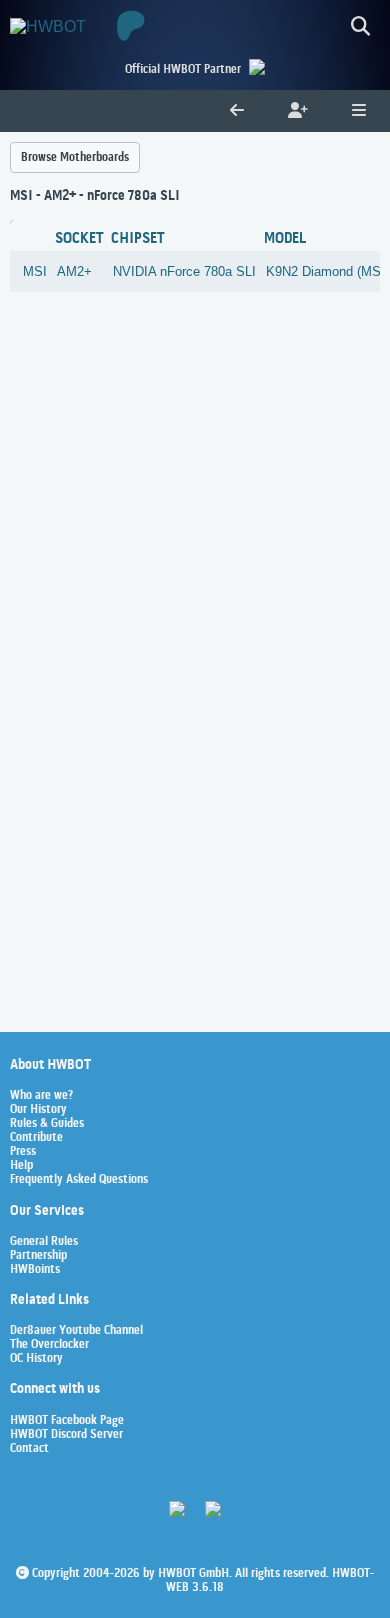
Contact (29, 1449)
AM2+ (74, 271)
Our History (38, 1110)
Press (23, 1152)
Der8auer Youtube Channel (76, 1331)
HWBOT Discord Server (66, 1435)
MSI (35, 271)
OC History (36, 1359)
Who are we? (41, 1096)
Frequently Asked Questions (79, 1180)
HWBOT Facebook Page (67, 1421)
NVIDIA (134, 271)
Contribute (36, 1138)
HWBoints (35, 1270)
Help (21, 1166)
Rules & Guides (47, 1124)
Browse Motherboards (75, 157)
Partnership (38, 1256)
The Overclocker (49, 1345)
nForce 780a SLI (208, 271)
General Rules (44, 1242)
